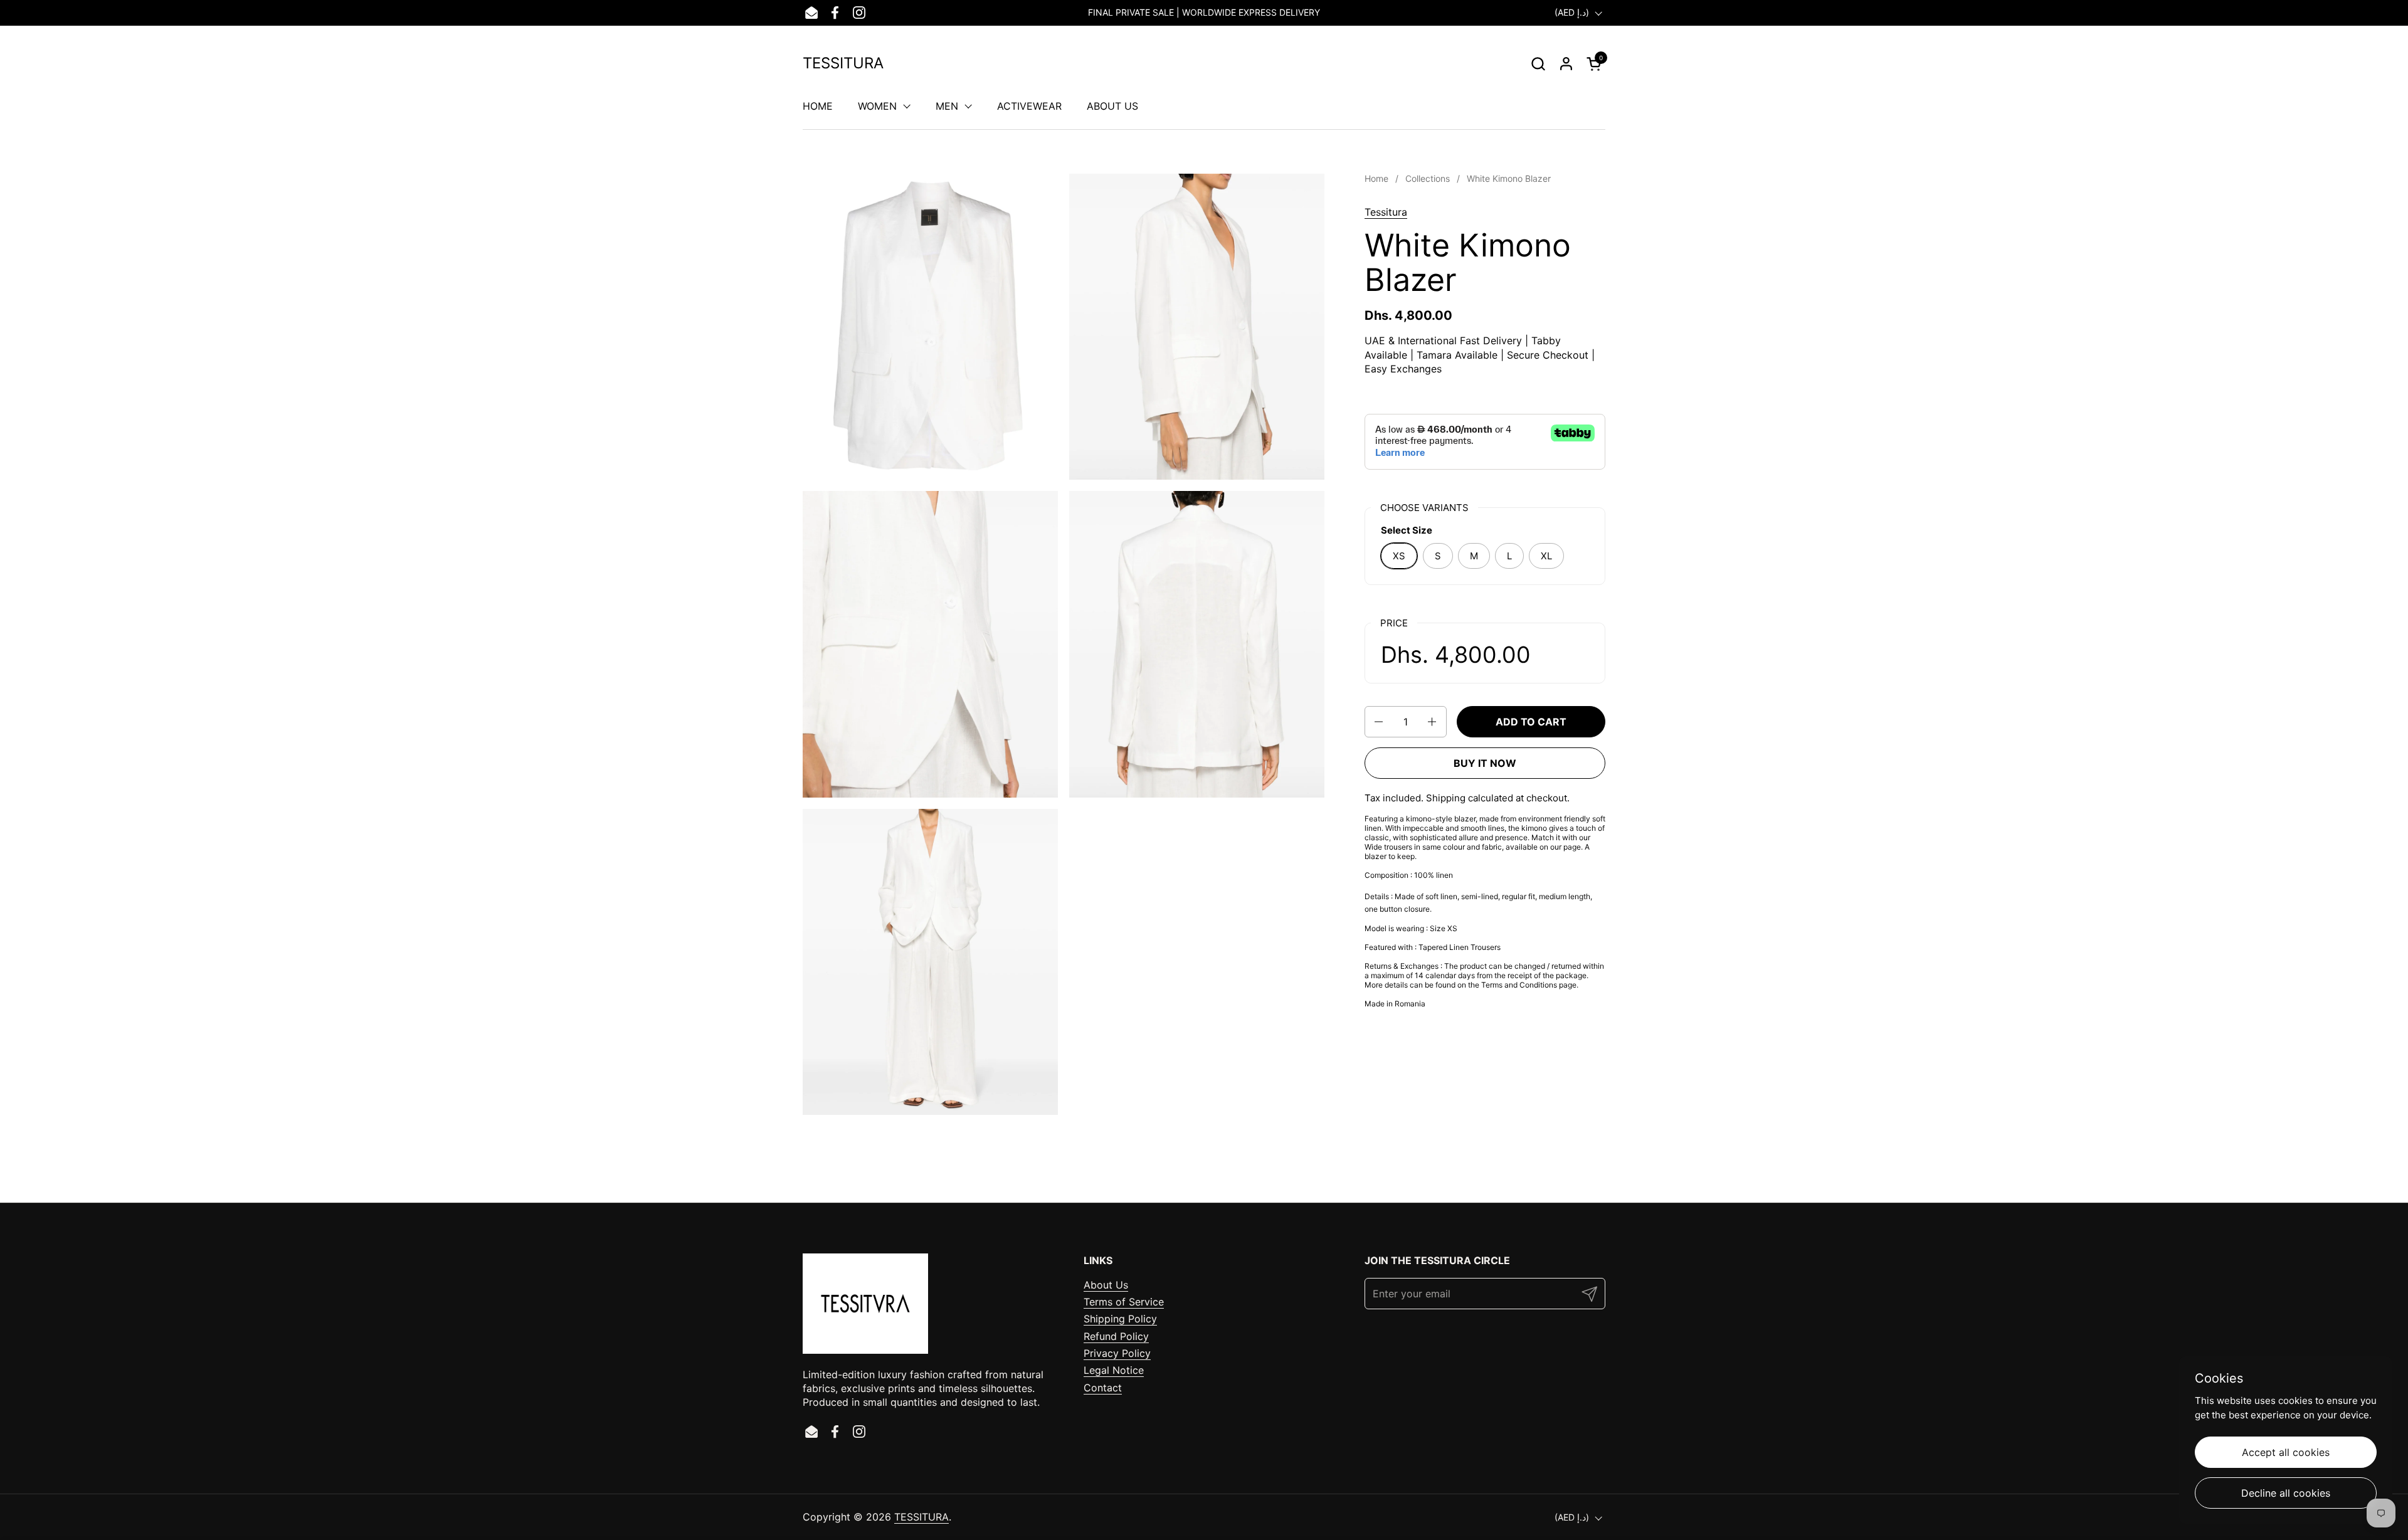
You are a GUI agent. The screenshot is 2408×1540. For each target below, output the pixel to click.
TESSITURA (843, 63)
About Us (1106, 1285)
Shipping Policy (1120, 1319)
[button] (1538, 64)
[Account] (1566, 64)
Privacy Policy (1117, 1353)
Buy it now (1485, 763)
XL (1546, 556)
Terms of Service (1124, 1302)
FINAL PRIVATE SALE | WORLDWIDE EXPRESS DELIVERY (1204, 12)
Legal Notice (1114, 1370)
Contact (1103, 1388)
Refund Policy (1116, 1336)
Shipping (1446, 798)
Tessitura (1386, 212)
